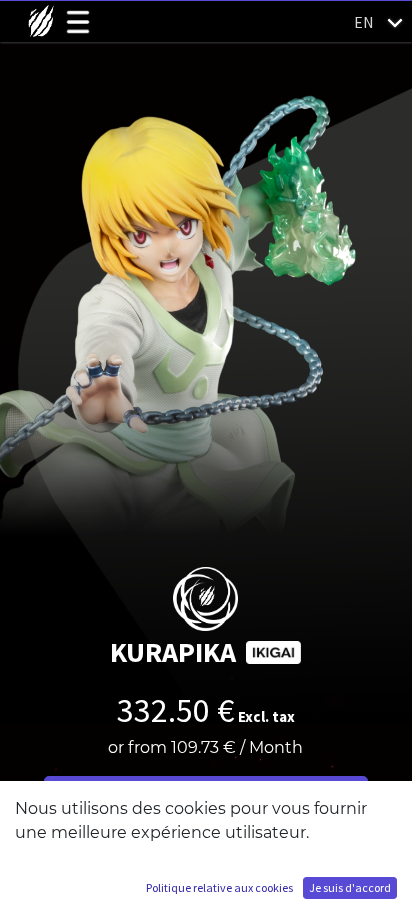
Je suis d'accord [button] (350, 887)
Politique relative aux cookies (219, 887)
